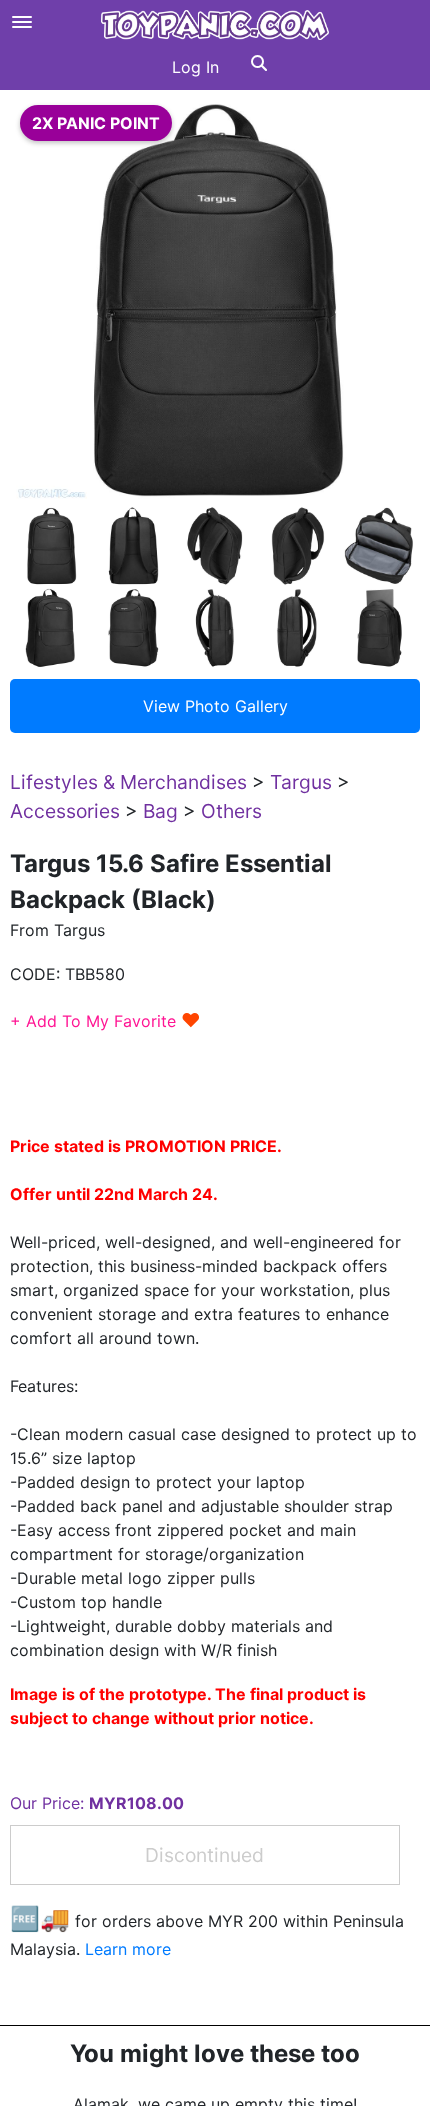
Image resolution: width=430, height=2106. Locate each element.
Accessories (65, 811)
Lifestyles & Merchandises (128, 782)
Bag (160, 811)
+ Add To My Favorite (105, 1021)
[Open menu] (22, 22)
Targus (301, 782)
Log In (195, 67)
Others (231, 811)
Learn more (128, 1949)
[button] (259, 67)
